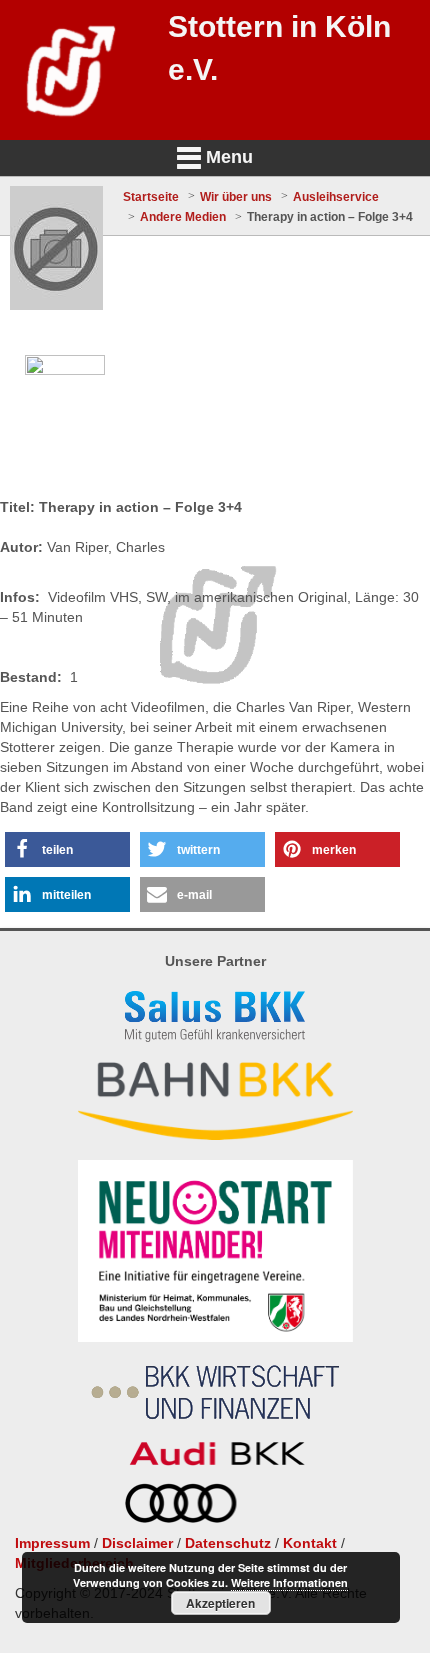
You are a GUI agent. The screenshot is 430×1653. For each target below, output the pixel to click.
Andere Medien (183, 217)
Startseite (151, 197)
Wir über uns (236, 197)
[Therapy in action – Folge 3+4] (56, 248)
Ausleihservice (336, 197)
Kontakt (310, 1543)
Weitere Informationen (289, 1582)
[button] (67, 849)
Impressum (52, 1543)
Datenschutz (228, 1543)
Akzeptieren (220, 1603)
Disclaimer (137, 1543)
